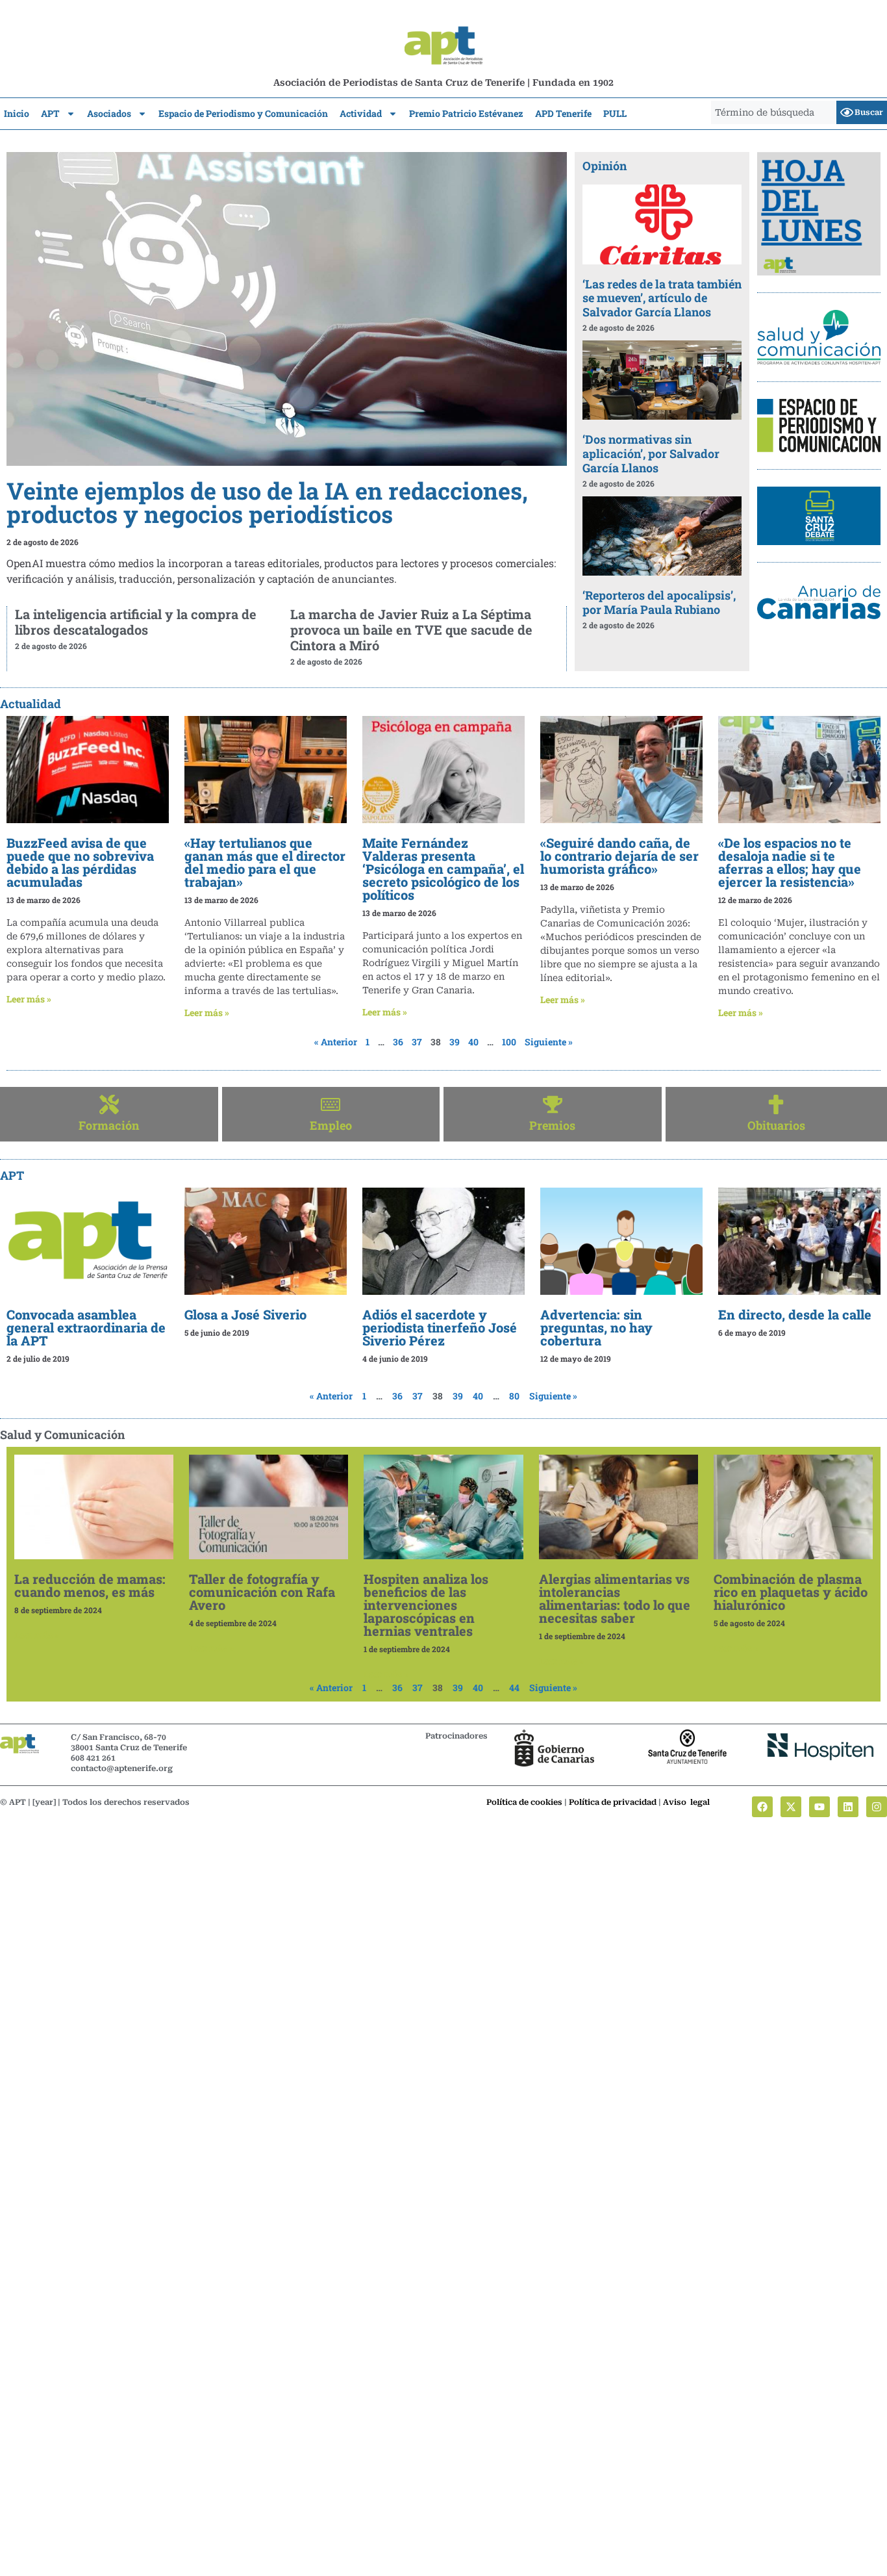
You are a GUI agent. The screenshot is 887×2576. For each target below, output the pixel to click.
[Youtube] (819, 1807)
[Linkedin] (848, 1807)
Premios (552, 1125)
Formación (109, 1125)
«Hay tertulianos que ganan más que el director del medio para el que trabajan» (265, 862)
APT (50, 113)
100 (509, 1042)
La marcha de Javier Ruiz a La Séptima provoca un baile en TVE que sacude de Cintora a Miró (411, 630)
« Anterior (336, 1042)
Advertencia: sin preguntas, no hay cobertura (596, 1327)
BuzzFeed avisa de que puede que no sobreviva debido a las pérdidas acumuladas (80, 862)
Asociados (109, 113)
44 (514, 1688)
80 (514, 1396)
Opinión (605, 166)
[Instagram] (877, 1807)
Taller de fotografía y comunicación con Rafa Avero (262, 1592)
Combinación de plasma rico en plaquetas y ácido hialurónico (791, 1592)
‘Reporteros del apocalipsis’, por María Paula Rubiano (659, 602)
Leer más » (29, 999)
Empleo (331, 1125)
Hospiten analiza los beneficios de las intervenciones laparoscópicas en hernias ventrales (426, 1605)
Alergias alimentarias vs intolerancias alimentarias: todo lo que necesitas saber (615, 1598)
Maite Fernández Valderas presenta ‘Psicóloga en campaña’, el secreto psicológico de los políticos (443, 869)
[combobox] (774, 112)
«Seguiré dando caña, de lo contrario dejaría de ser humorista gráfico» (619, 856)
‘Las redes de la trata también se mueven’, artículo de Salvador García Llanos (662, 298)
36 (398, 1042)
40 (473, 1042)
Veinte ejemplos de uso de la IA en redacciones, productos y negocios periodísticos (267, 502)
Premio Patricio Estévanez (466, 113)
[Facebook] (762, 1807)
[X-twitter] (791, 1807)
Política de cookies (524, 1802)
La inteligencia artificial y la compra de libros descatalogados (136, 622)
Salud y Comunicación (62, 1435)
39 (455, 1042)
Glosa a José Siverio (245, 1314)
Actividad (361, 113)
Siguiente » (549, 1042)
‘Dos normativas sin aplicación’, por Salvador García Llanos (651, 453)
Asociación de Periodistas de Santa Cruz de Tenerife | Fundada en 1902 (443, 83)
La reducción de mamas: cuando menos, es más (90, 1585)
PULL (615, 113)
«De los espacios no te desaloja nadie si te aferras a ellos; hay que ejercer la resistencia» (790, 862)
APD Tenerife (563, 113)
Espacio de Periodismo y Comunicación (243, 113)
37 (417, 1042)
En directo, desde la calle (795, 1314)
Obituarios (776, 1125)
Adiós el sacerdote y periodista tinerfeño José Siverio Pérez (440, 1327)
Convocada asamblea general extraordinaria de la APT (86, 1327)
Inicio (17, 113)
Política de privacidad (613, 1802)
